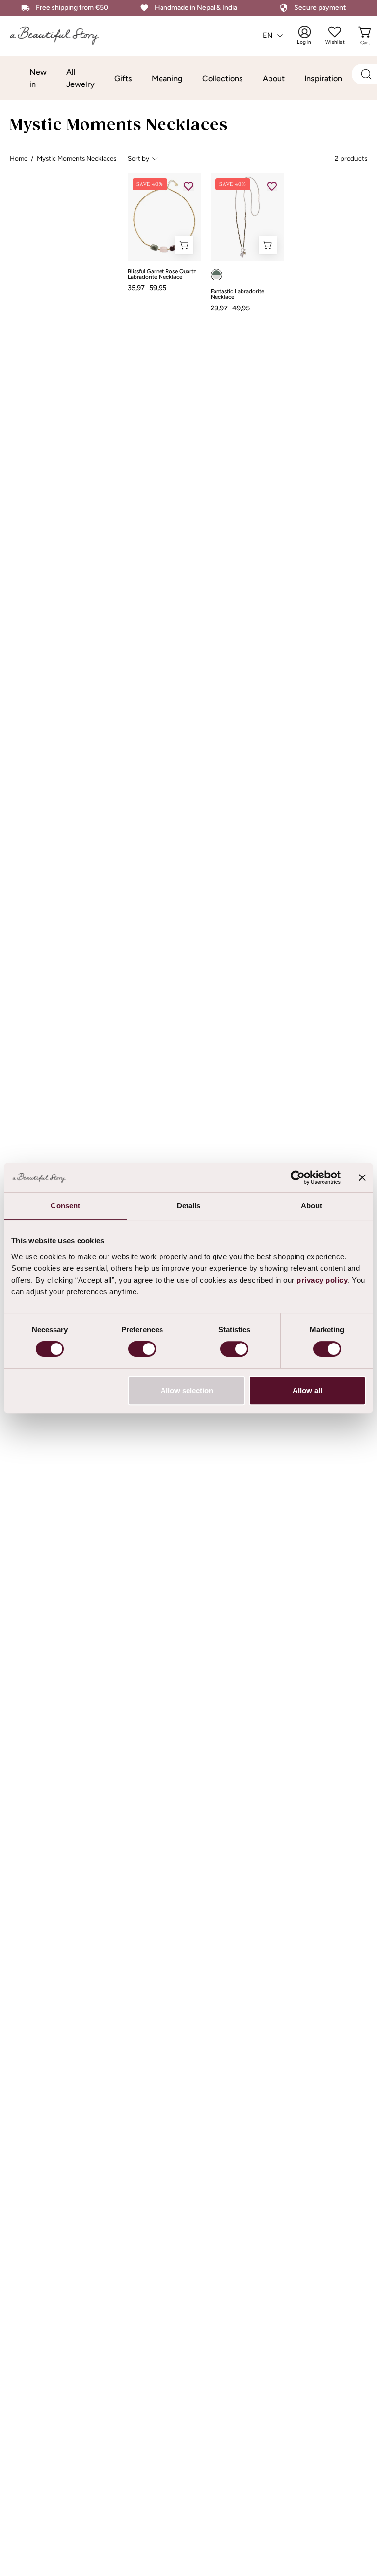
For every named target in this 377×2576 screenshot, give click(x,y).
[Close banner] (362, 1177)
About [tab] (312, 1206)
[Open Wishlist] (335, 32)
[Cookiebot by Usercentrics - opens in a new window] (298, 1177)
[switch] (142, 1349)
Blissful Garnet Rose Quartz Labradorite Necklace (162, 274)
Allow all (307, 1390)
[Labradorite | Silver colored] (216, 275)
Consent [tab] (65, 1206)
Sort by (138, 158)
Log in (311, 35)
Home (19, 158)
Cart (366, 35)
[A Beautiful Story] (61, 36)
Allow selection (187, 1390)
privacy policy (322, 1280)
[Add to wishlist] (188, 186)
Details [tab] (189, 1206)
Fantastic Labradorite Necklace (237, 294)
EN (268, 35)
